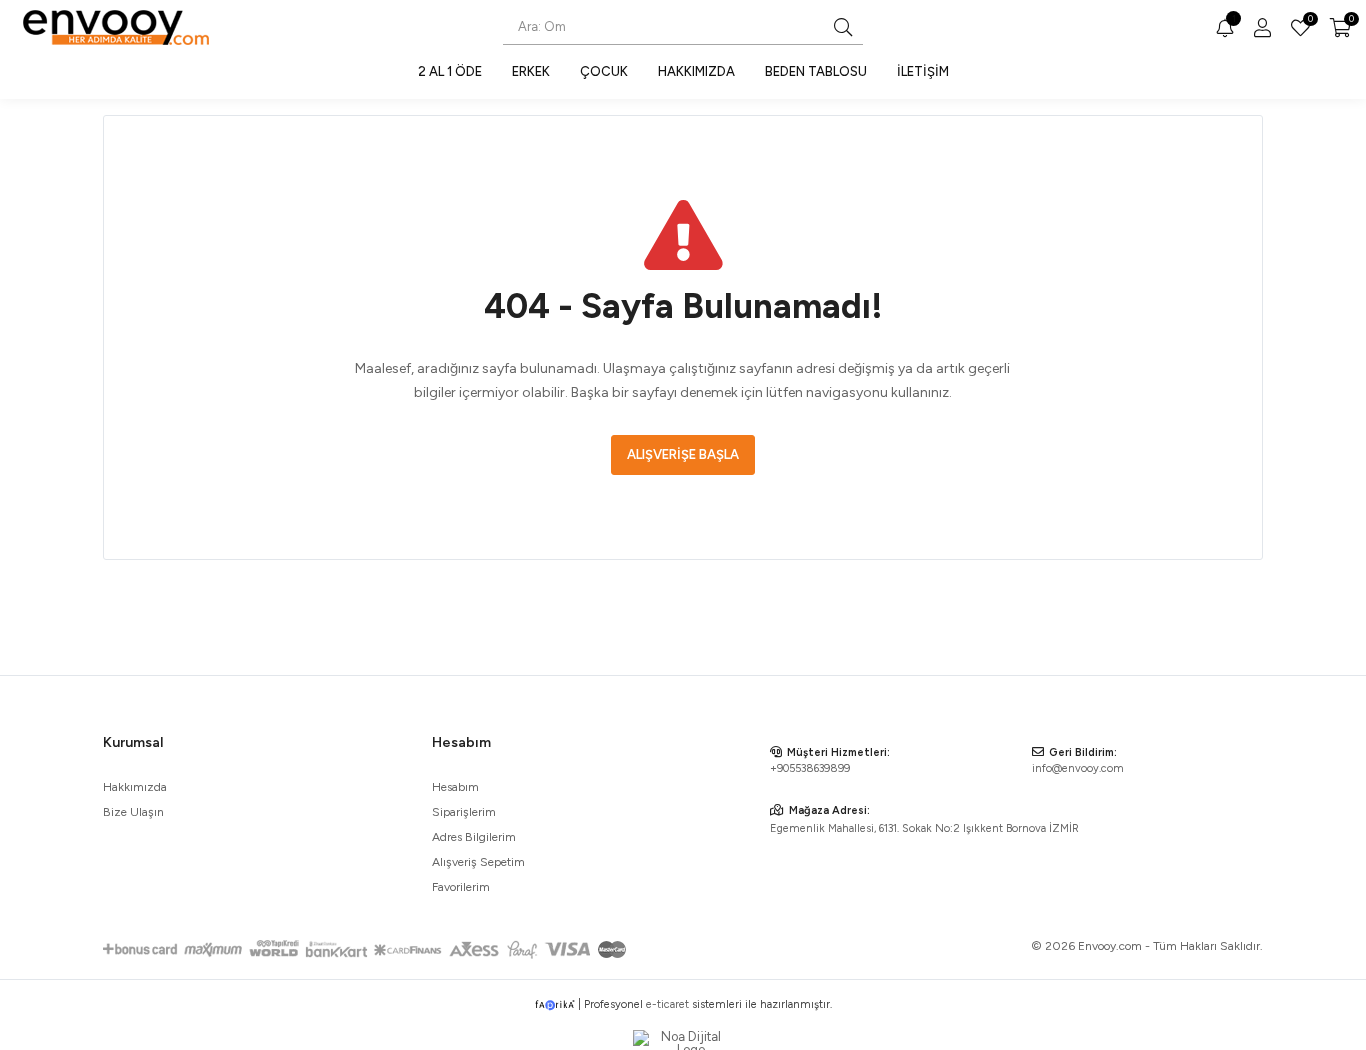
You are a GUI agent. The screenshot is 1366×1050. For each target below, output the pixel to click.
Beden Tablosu (816, 71)
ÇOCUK (604, 71)
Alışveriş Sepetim (478, 862)
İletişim (923, 71)
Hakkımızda (696, 71)
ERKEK (531, 71)
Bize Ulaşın (133, 812)
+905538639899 (810, 768)
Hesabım (455, 787)
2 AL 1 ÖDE (450, 71)
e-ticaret (667, 1004)
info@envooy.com (1078, 768)
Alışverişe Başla (683, 454)
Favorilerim (1309, 21)
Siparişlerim (464, 812)
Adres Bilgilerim (474, 837)
